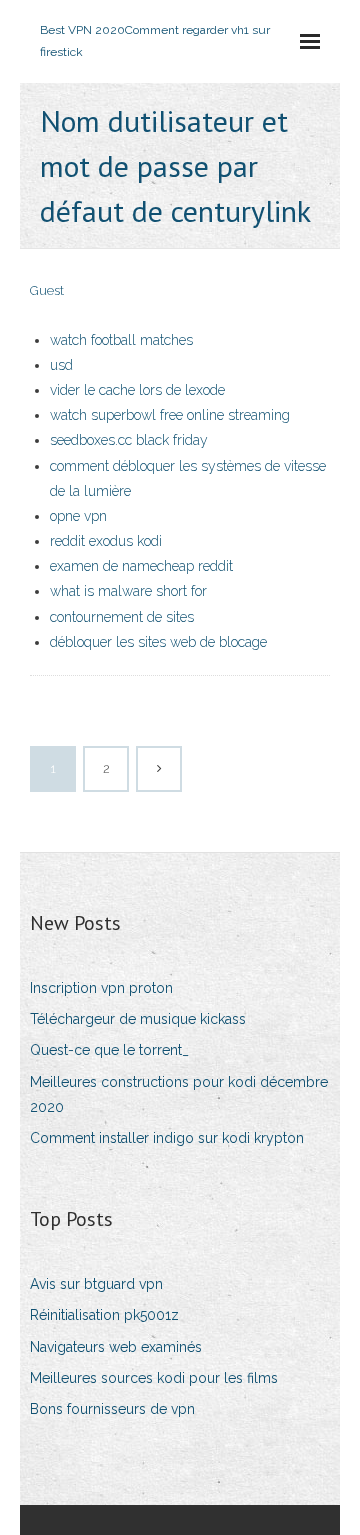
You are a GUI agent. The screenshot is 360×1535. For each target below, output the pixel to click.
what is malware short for (128, 591)
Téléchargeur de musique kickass (138, 1019)
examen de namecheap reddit (141, 566)
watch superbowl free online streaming (170, 415)
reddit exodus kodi (106, 541)
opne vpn (78, 516)
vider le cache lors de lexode (137, 390)
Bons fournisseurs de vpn (112, 1409)
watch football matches (121, 340)
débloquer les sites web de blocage (158, 642)
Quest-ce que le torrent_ (109, 1050)
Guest (47, 290)
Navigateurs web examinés (116, 1347)
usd (61, 365)
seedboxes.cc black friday (129, 440)
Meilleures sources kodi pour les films (154, 1378)
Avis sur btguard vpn (96, 1284)
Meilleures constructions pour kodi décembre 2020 (179, 1094)
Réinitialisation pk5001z (104, 1315)
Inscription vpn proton (101, 988)
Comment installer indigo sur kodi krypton (167, 1138)
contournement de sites (122, 617)
